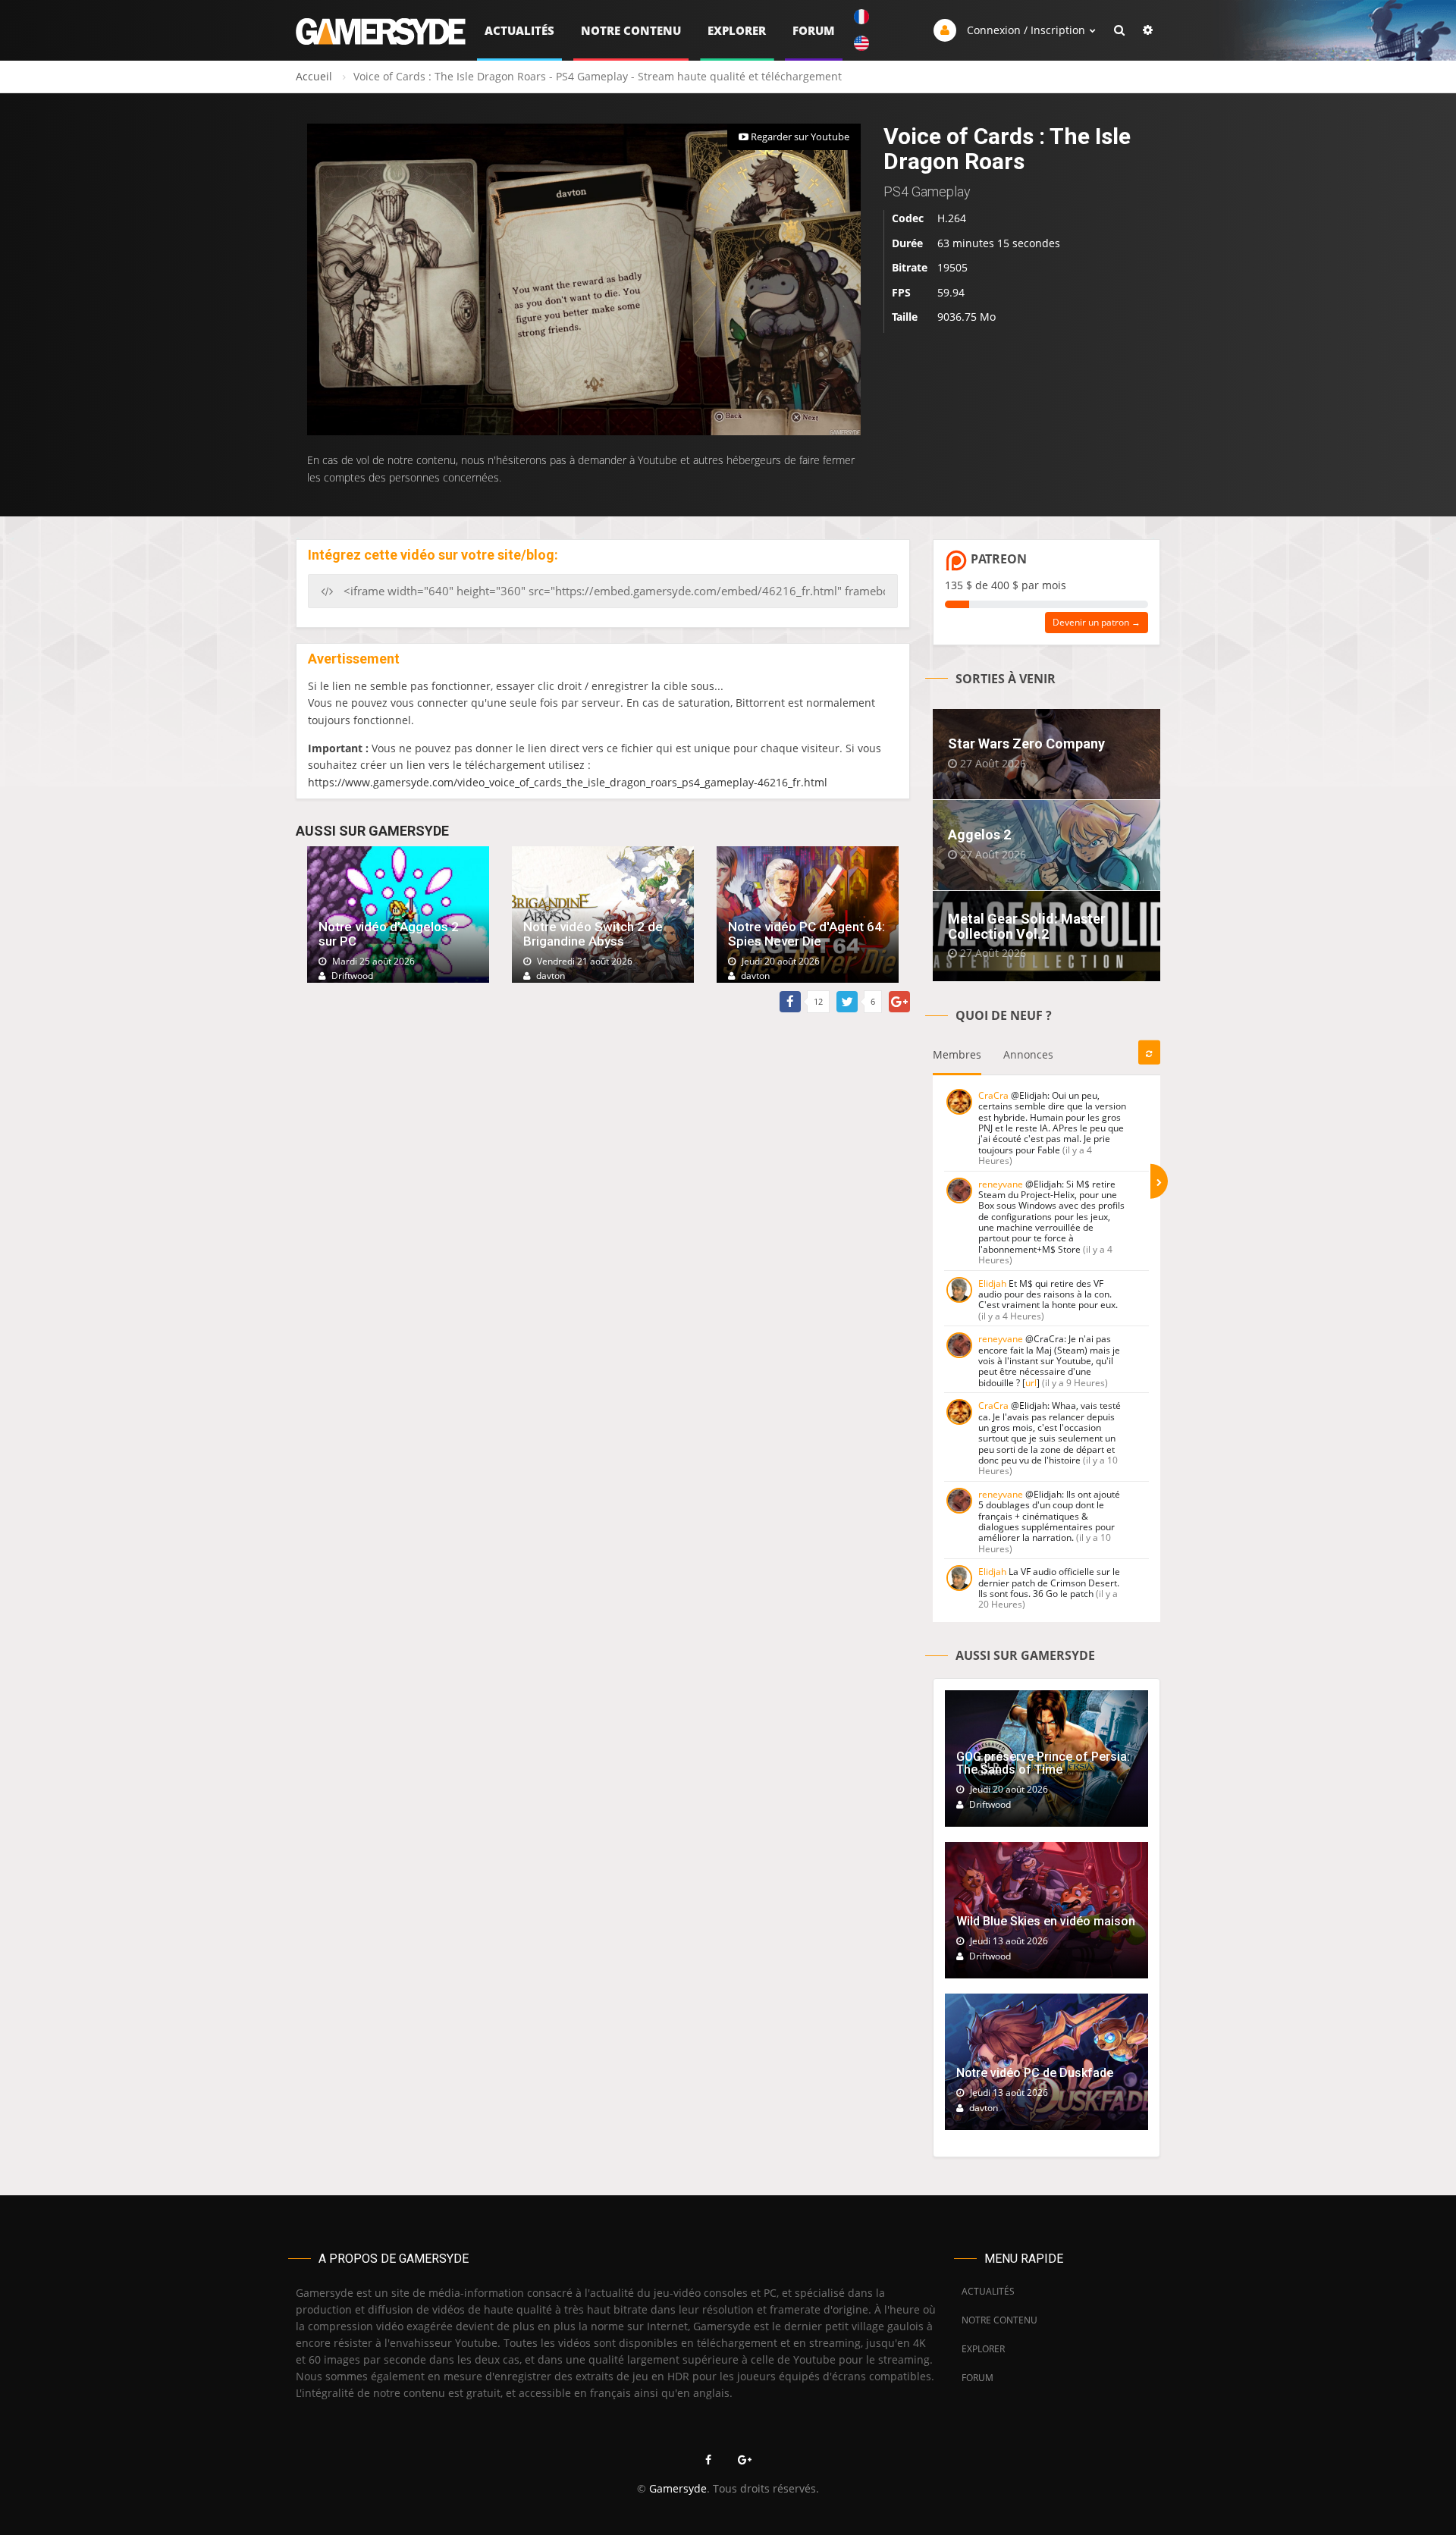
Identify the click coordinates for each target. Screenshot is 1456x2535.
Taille (905, 317)
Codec (908, 218)
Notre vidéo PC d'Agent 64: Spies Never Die (806, 934)
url (1031, 1383)
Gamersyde (678, 2488)
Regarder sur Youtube (799, 136)
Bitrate (910, 267)
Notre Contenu (631, 30)
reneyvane (1001, 1184)
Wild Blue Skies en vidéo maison (1046, 1921)
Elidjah (992, 1283)
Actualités (519, 30)
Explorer (737, 30)
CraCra (993, 1095)
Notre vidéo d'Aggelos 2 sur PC (389, 934)
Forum (814, 30)
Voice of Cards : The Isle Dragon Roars (1007, 149)
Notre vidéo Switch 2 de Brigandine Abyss (593, 934)
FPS (901, 292)
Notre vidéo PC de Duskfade (1035, 2073)
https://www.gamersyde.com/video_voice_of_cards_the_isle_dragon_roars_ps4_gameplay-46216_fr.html (568, 782)
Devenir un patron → (1097, 622)
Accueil (314, 76)
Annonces (1028, 1054)
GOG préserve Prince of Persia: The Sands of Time (1043, 1763)
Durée (907, 243)
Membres (957, 1054)
